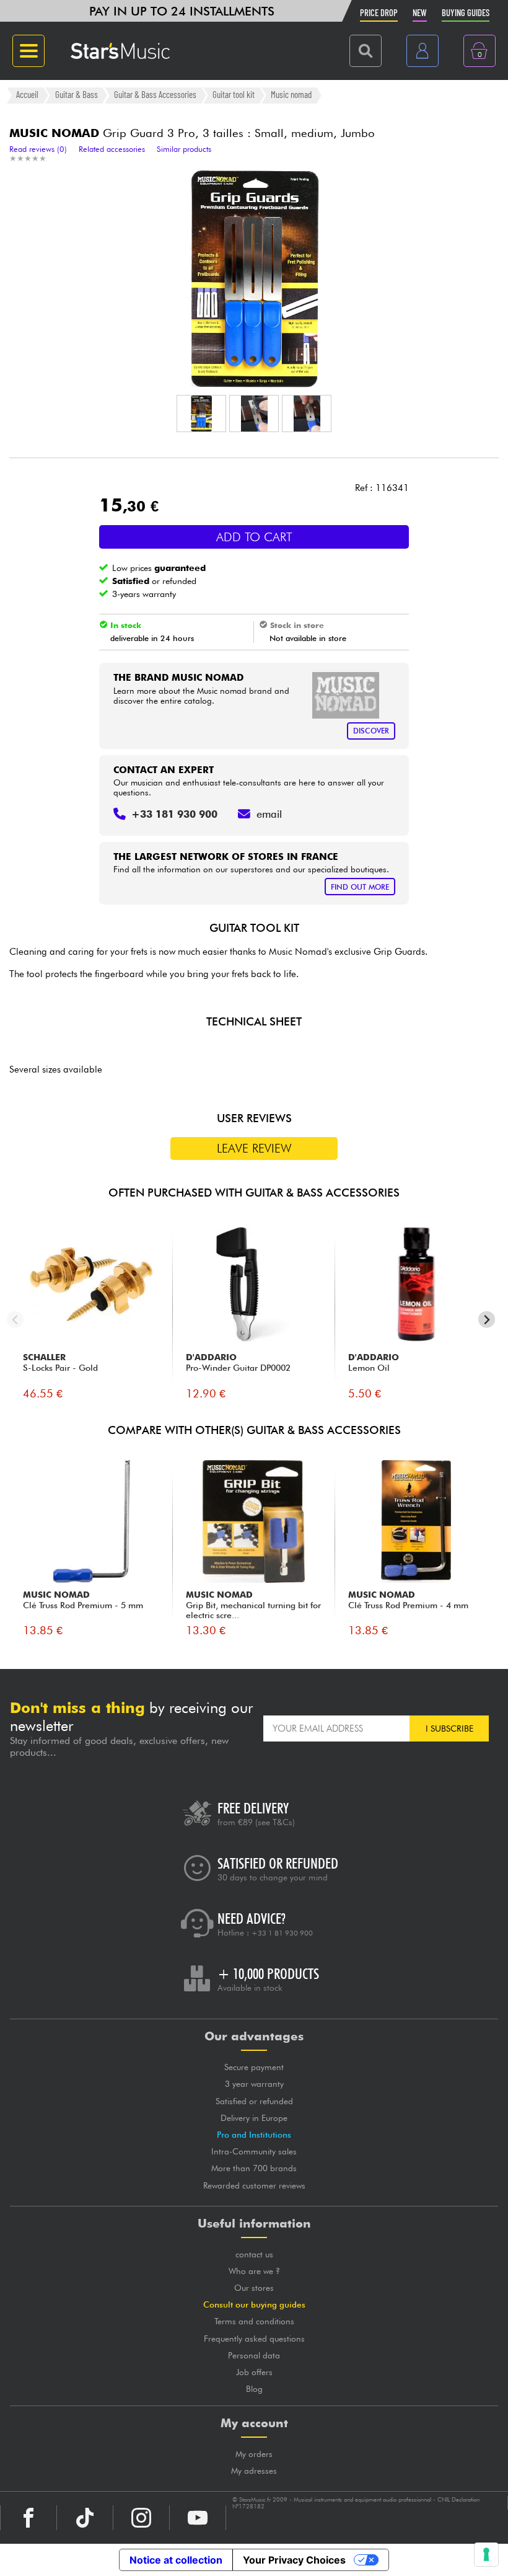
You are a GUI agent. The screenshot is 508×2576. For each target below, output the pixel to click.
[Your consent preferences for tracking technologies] (486, 2554)
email (269, 814)
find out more (360, 887)
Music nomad (291, 95)
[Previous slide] (15, 1320)
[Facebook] (28, 2518)
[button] (201, 414)
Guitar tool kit (234, 95)
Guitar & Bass (77, 95)
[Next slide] (487, 1320)
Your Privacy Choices (294, 2560)
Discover (371, 731)
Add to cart (254, 537)
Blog (254, 2389)
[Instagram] (141, 2518)
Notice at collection (176, 2560)
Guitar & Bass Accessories (155, 95)
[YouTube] (198, 2518)
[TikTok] (85, 2518)
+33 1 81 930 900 (282, 1933)
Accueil (27, 95)
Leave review (254, 1148)
